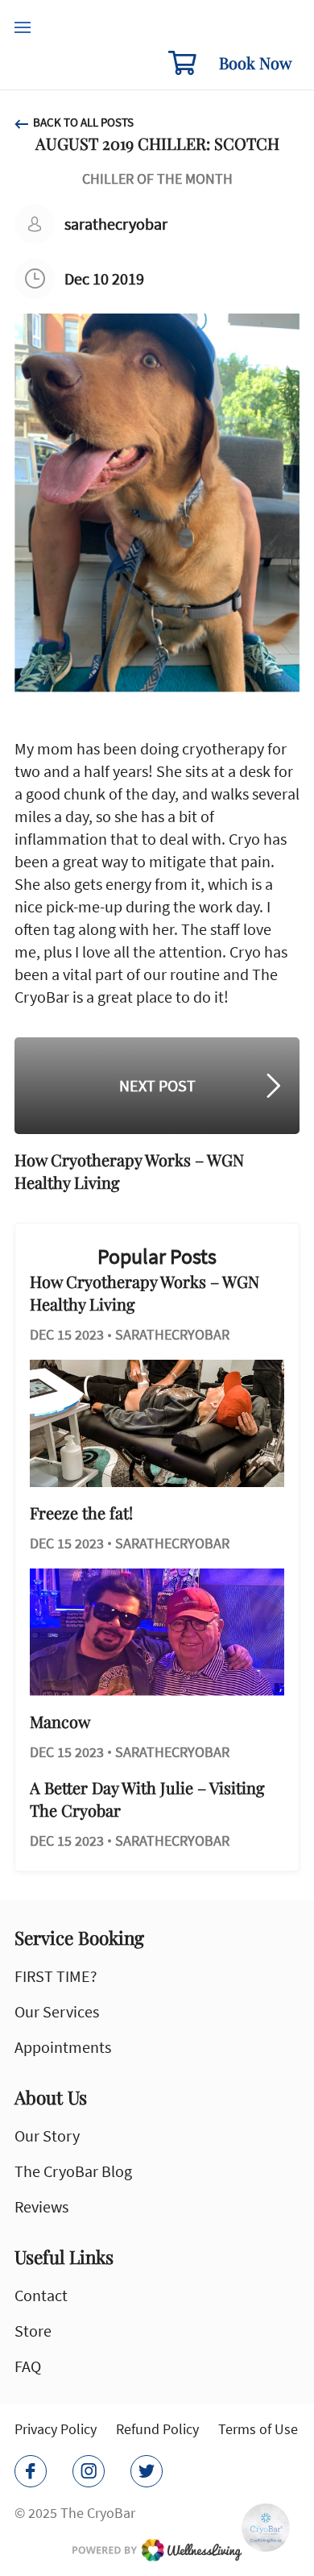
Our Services (57, 2011)
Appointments (63, 2047)
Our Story (47, 2136)
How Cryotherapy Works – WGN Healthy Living (145, 1292)
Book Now (255, 62)
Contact (41, 2295)
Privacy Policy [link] (56, 2429)
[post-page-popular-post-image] (157, 1423)
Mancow (60, 1721)
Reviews (41, 2206)
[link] (157, 2550)
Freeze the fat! (81, 1512)
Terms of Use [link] (258, 2429)
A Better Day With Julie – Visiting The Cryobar (147, 1799)
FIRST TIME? (56, 1976)
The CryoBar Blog (73, 2171)
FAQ (28, 2366)
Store (33, 2331)
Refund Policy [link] (157, 2429)
